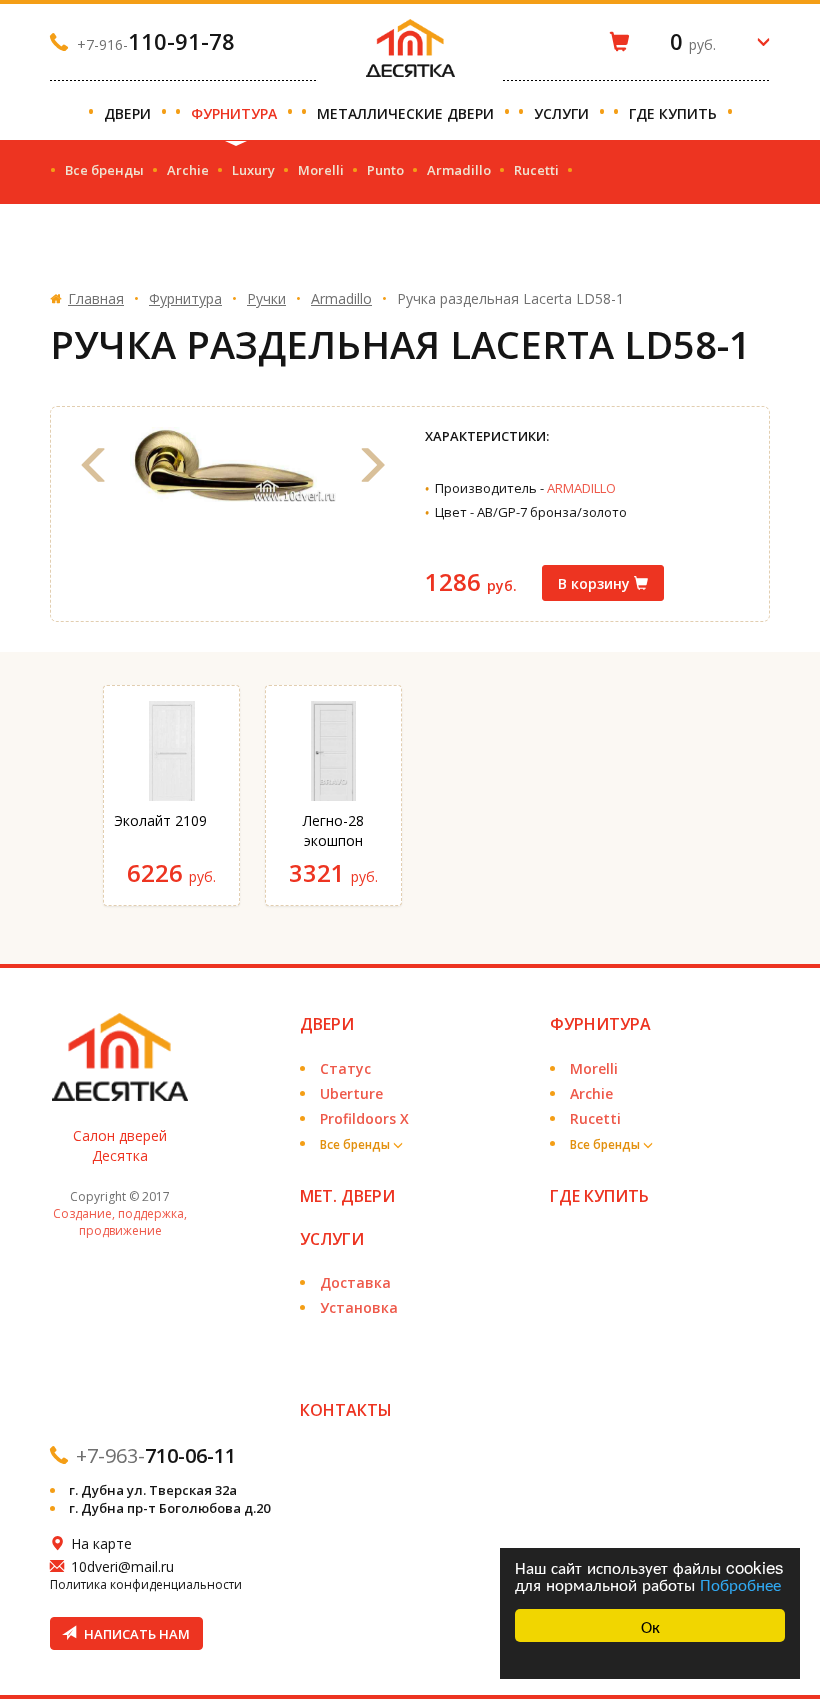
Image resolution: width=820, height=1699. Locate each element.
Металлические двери (407, 113)
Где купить (675, 113)
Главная (96, 298)
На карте (101, 1543)
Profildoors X (364, 1118)
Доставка (355, 1282)
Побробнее (740, 1583)
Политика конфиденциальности (146, 1584)
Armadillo (459, 170)
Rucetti (536, 170)
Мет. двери (347, 1196)
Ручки (266, 298)
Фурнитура (236, 113)
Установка (359, 1307)
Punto (385, 170)
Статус (345, 1068)
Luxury (253, 170)
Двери (129, 113)
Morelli (321, 170)
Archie (188, 170)
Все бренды (104, 170)
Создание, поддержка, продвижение (120, 1222)
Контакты (346, 1410)
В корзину (596, 583)
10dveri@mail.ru (122, 1566)
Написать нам (135, 1634)
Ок (650, 1625)
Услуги (563, 113)
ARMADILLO (581, 488)
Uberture (351, 1093)
